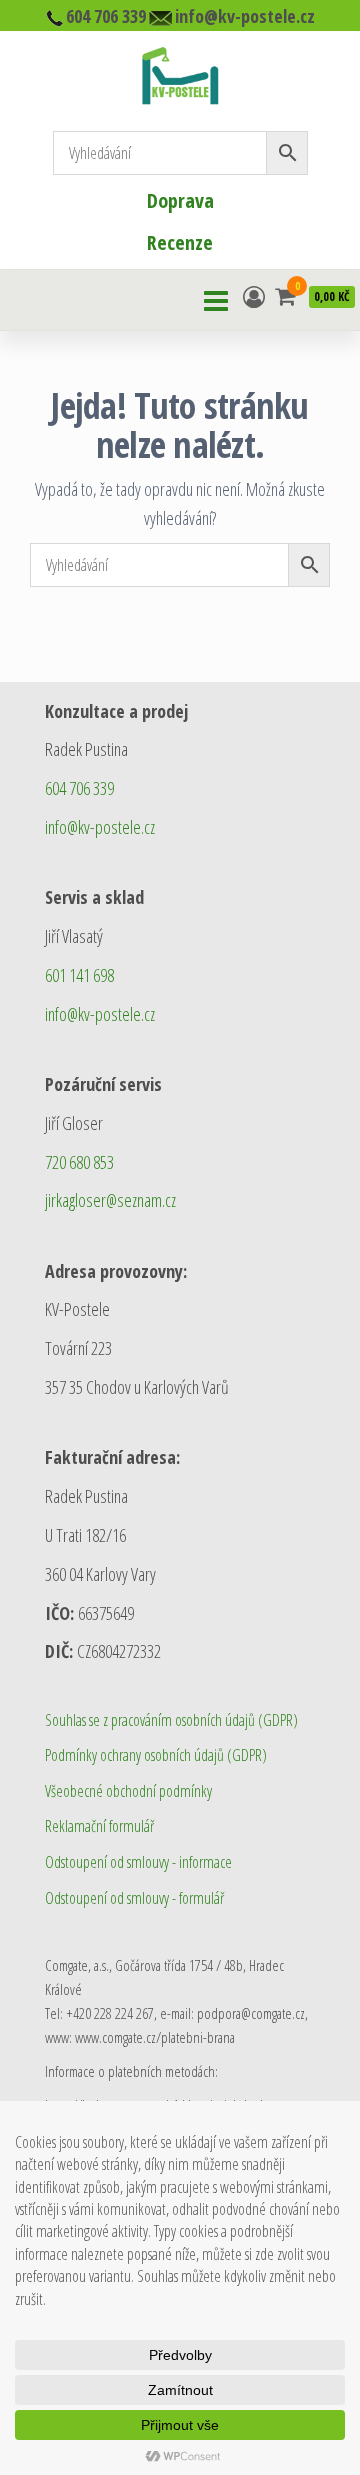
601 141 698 (79, 975)
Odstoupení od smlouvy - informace (138, 1862)
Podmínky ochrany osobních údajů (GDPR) (156, 1755)
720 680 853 (79, 1162)
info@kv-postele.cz (100, 827)
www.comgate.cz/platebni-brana (155, 2037)
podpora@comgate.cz (251, 2013)
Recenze (180, 242)
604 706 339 (79, 788)
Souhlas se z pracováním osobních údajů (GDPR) (171, 1720)
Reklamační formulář (99, 1826)
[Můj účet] (254, 296)
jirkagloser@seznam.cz (110, 1200)
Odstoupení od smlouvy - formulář (134, 1898)
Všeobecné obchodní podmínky (128, 1791)
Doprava (180, 200)
